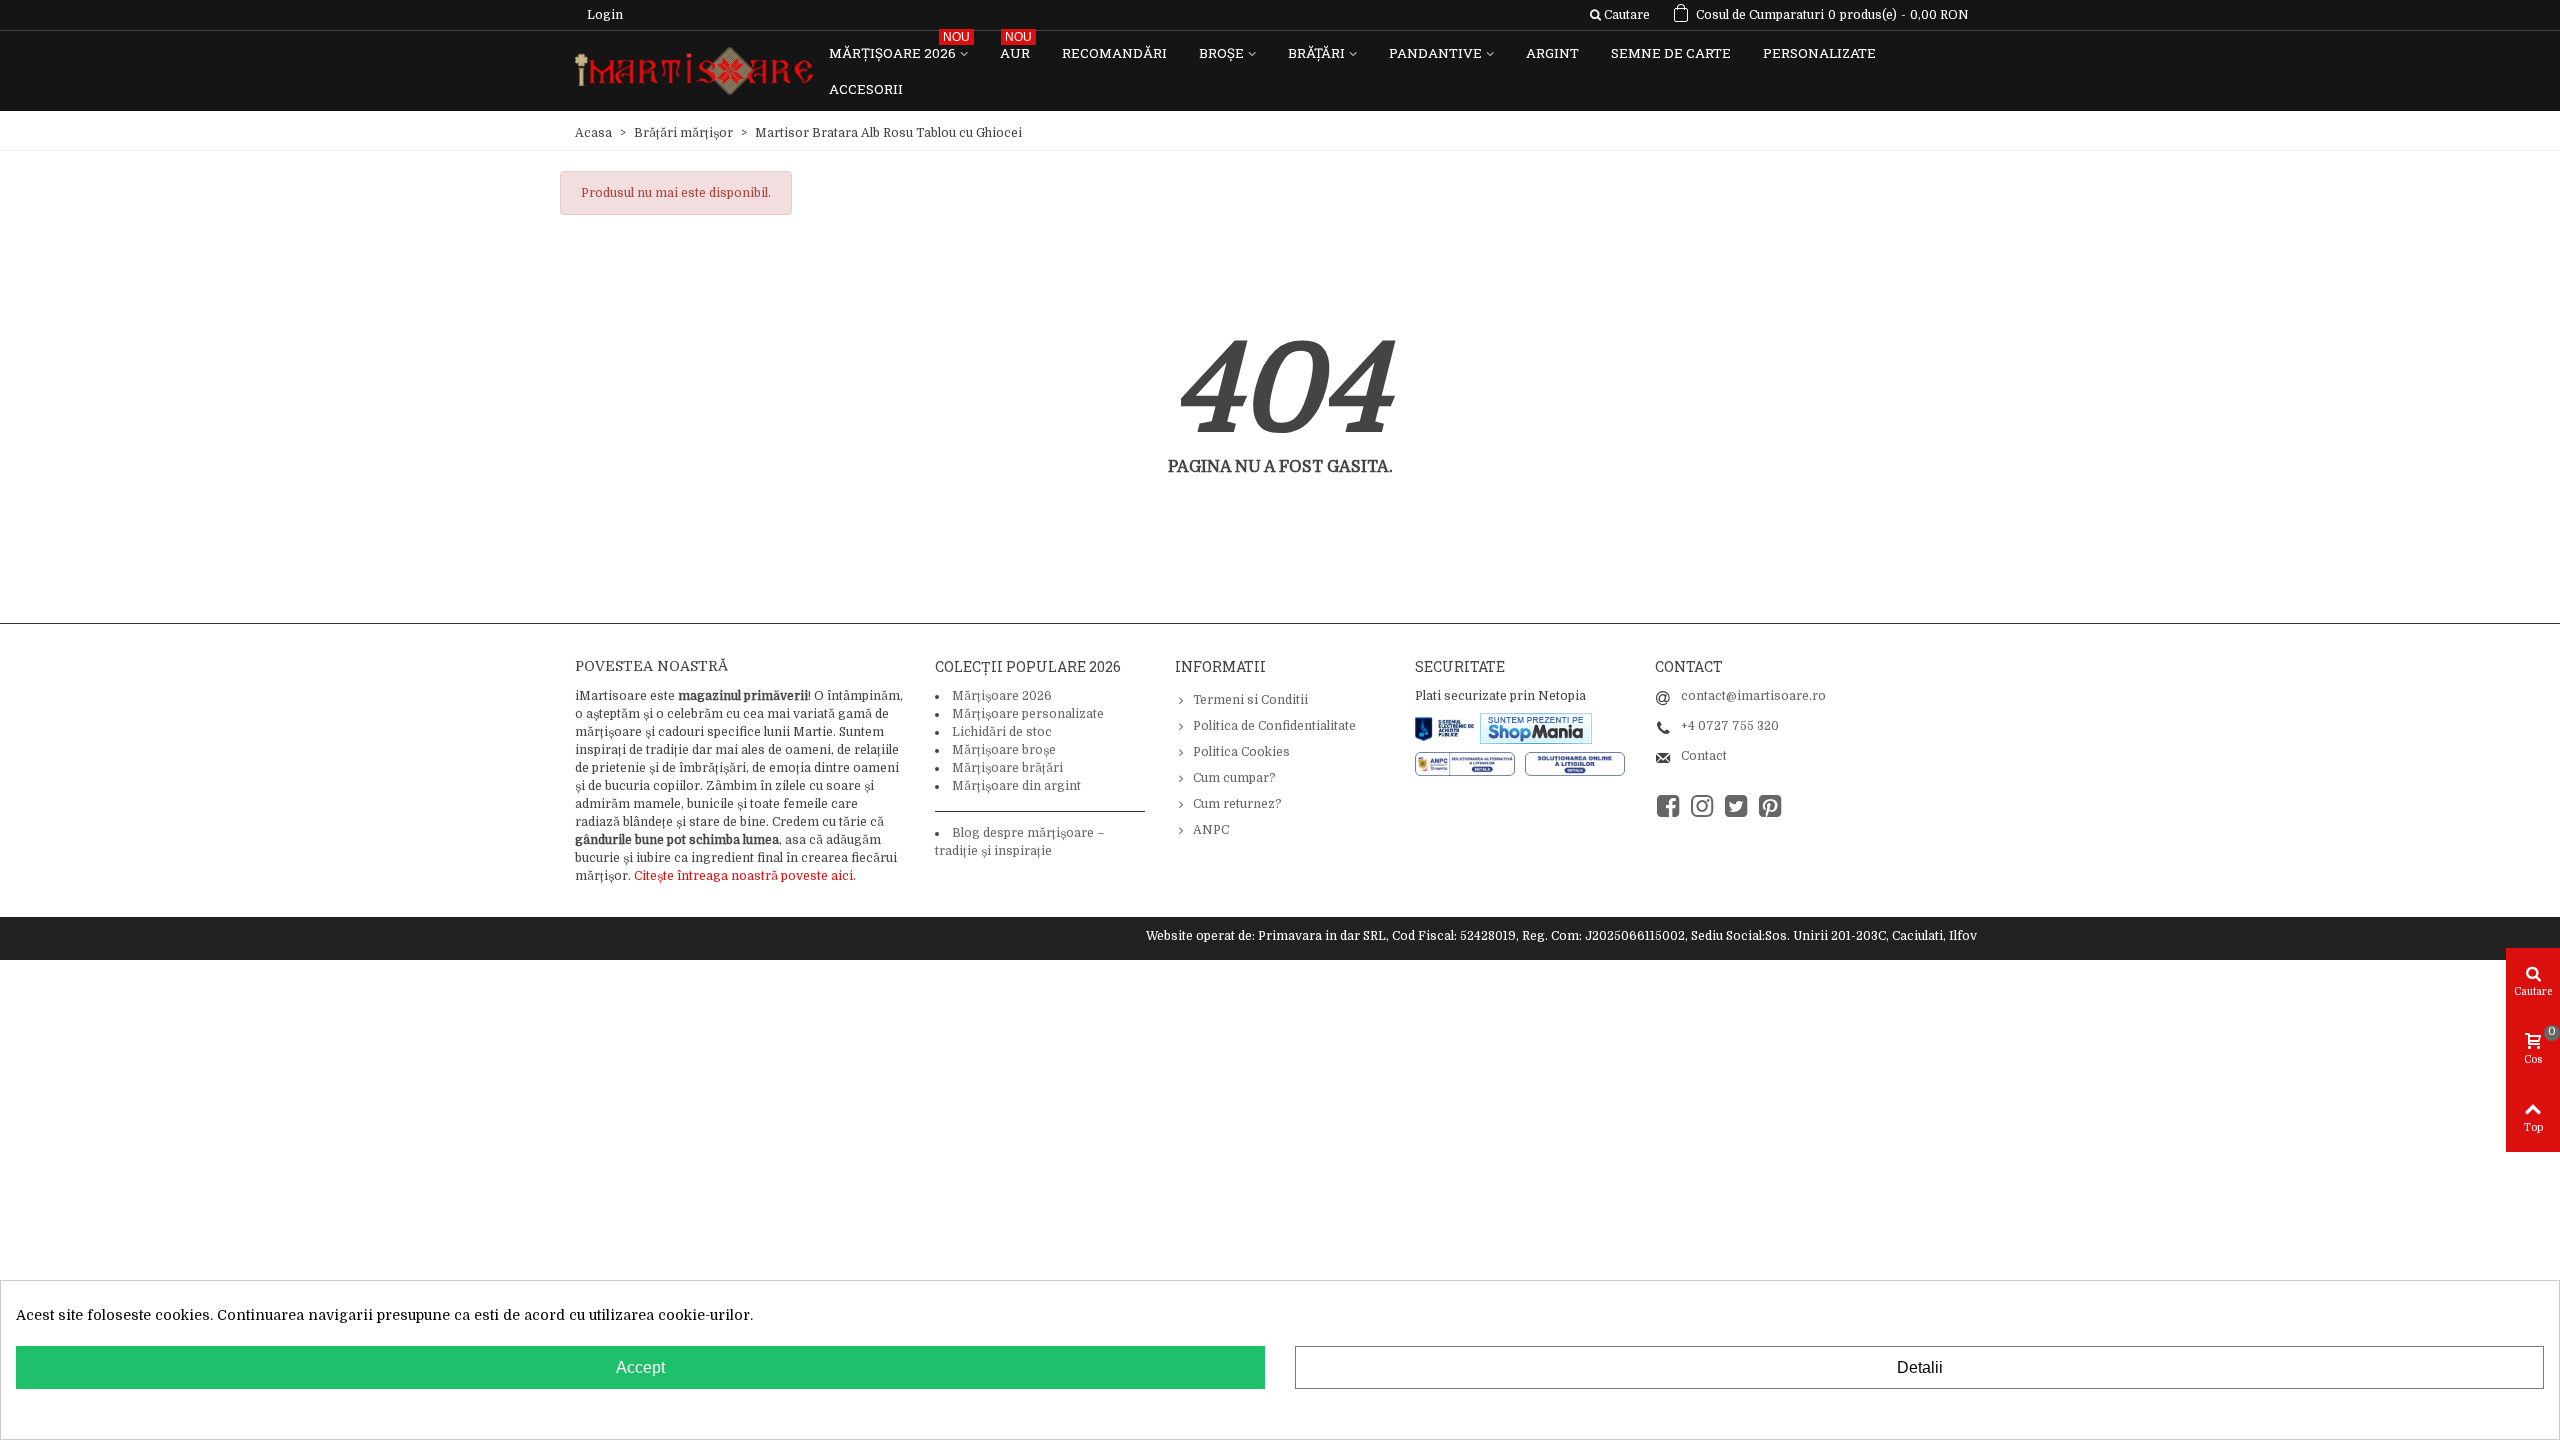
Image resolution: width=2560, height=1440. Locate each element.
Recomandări (1114, 53)
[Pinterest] (1770, 806)
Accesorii (866, 89)
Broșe (1221, 53)
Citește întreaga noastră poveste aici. (745, 876)
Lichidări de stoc (1002, 732)
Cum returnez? (1237, 804)
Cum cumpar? (1234, 778)
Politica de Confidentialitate (1274, 726)
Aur (1016, 48)
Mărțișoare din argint (1016, 786)
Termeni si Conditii (1250, 700)
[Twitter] (1736, 806)
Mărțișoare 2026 (899, 48)
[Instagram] (1702, 806)
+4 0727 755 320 (1730, 726)
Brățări (1316, 53)
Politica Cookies (1241, 752)
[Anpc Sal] (1470, 763)
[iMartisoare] (694, 71)
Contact (1704, 756)
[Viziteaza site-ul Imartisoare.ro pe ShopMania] (1536, 727)
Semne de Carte (1671, 53)
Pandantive (1435, 53)
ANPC (1211, 830)
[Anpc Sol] (1575, 763)
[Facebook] (1668, 806)
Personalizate (1819, 53)
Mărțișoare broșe (1004, 750)
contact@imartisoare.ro (1753, 696)
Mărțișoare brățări (1007, 768)
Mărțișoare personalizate (1028, 714)
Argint (1552, 53)
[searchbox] (1619, 15)
